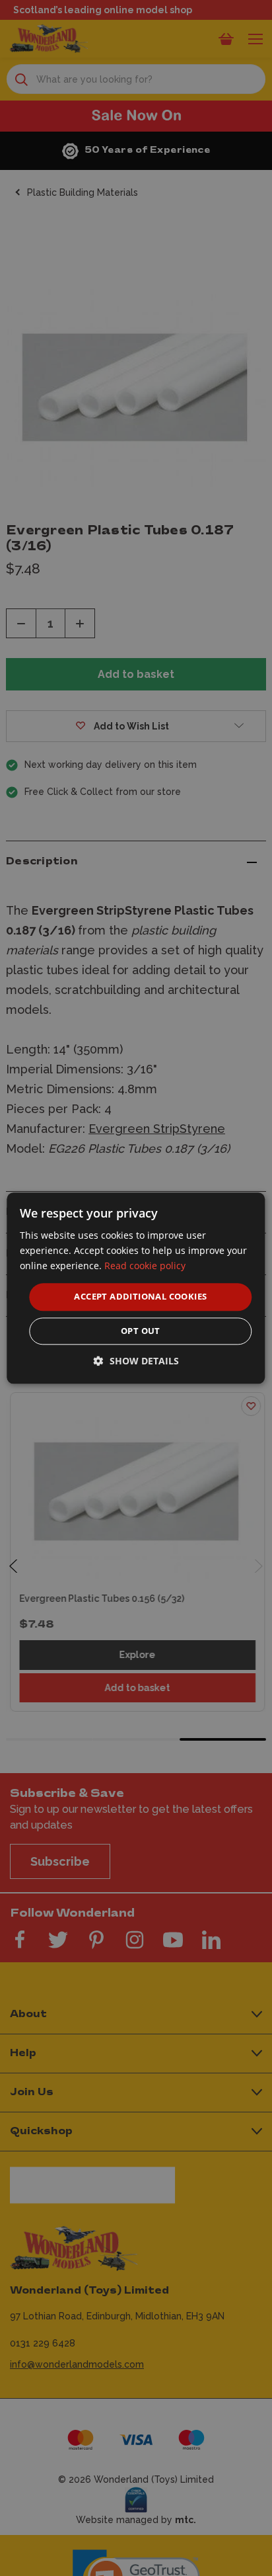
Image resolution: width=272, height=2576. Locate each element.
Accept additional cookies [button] (140, 1297)
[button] (136, 1361)
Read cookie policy (145, 1266)
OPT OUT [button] (141, 1331)
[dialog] (136, 1288)
